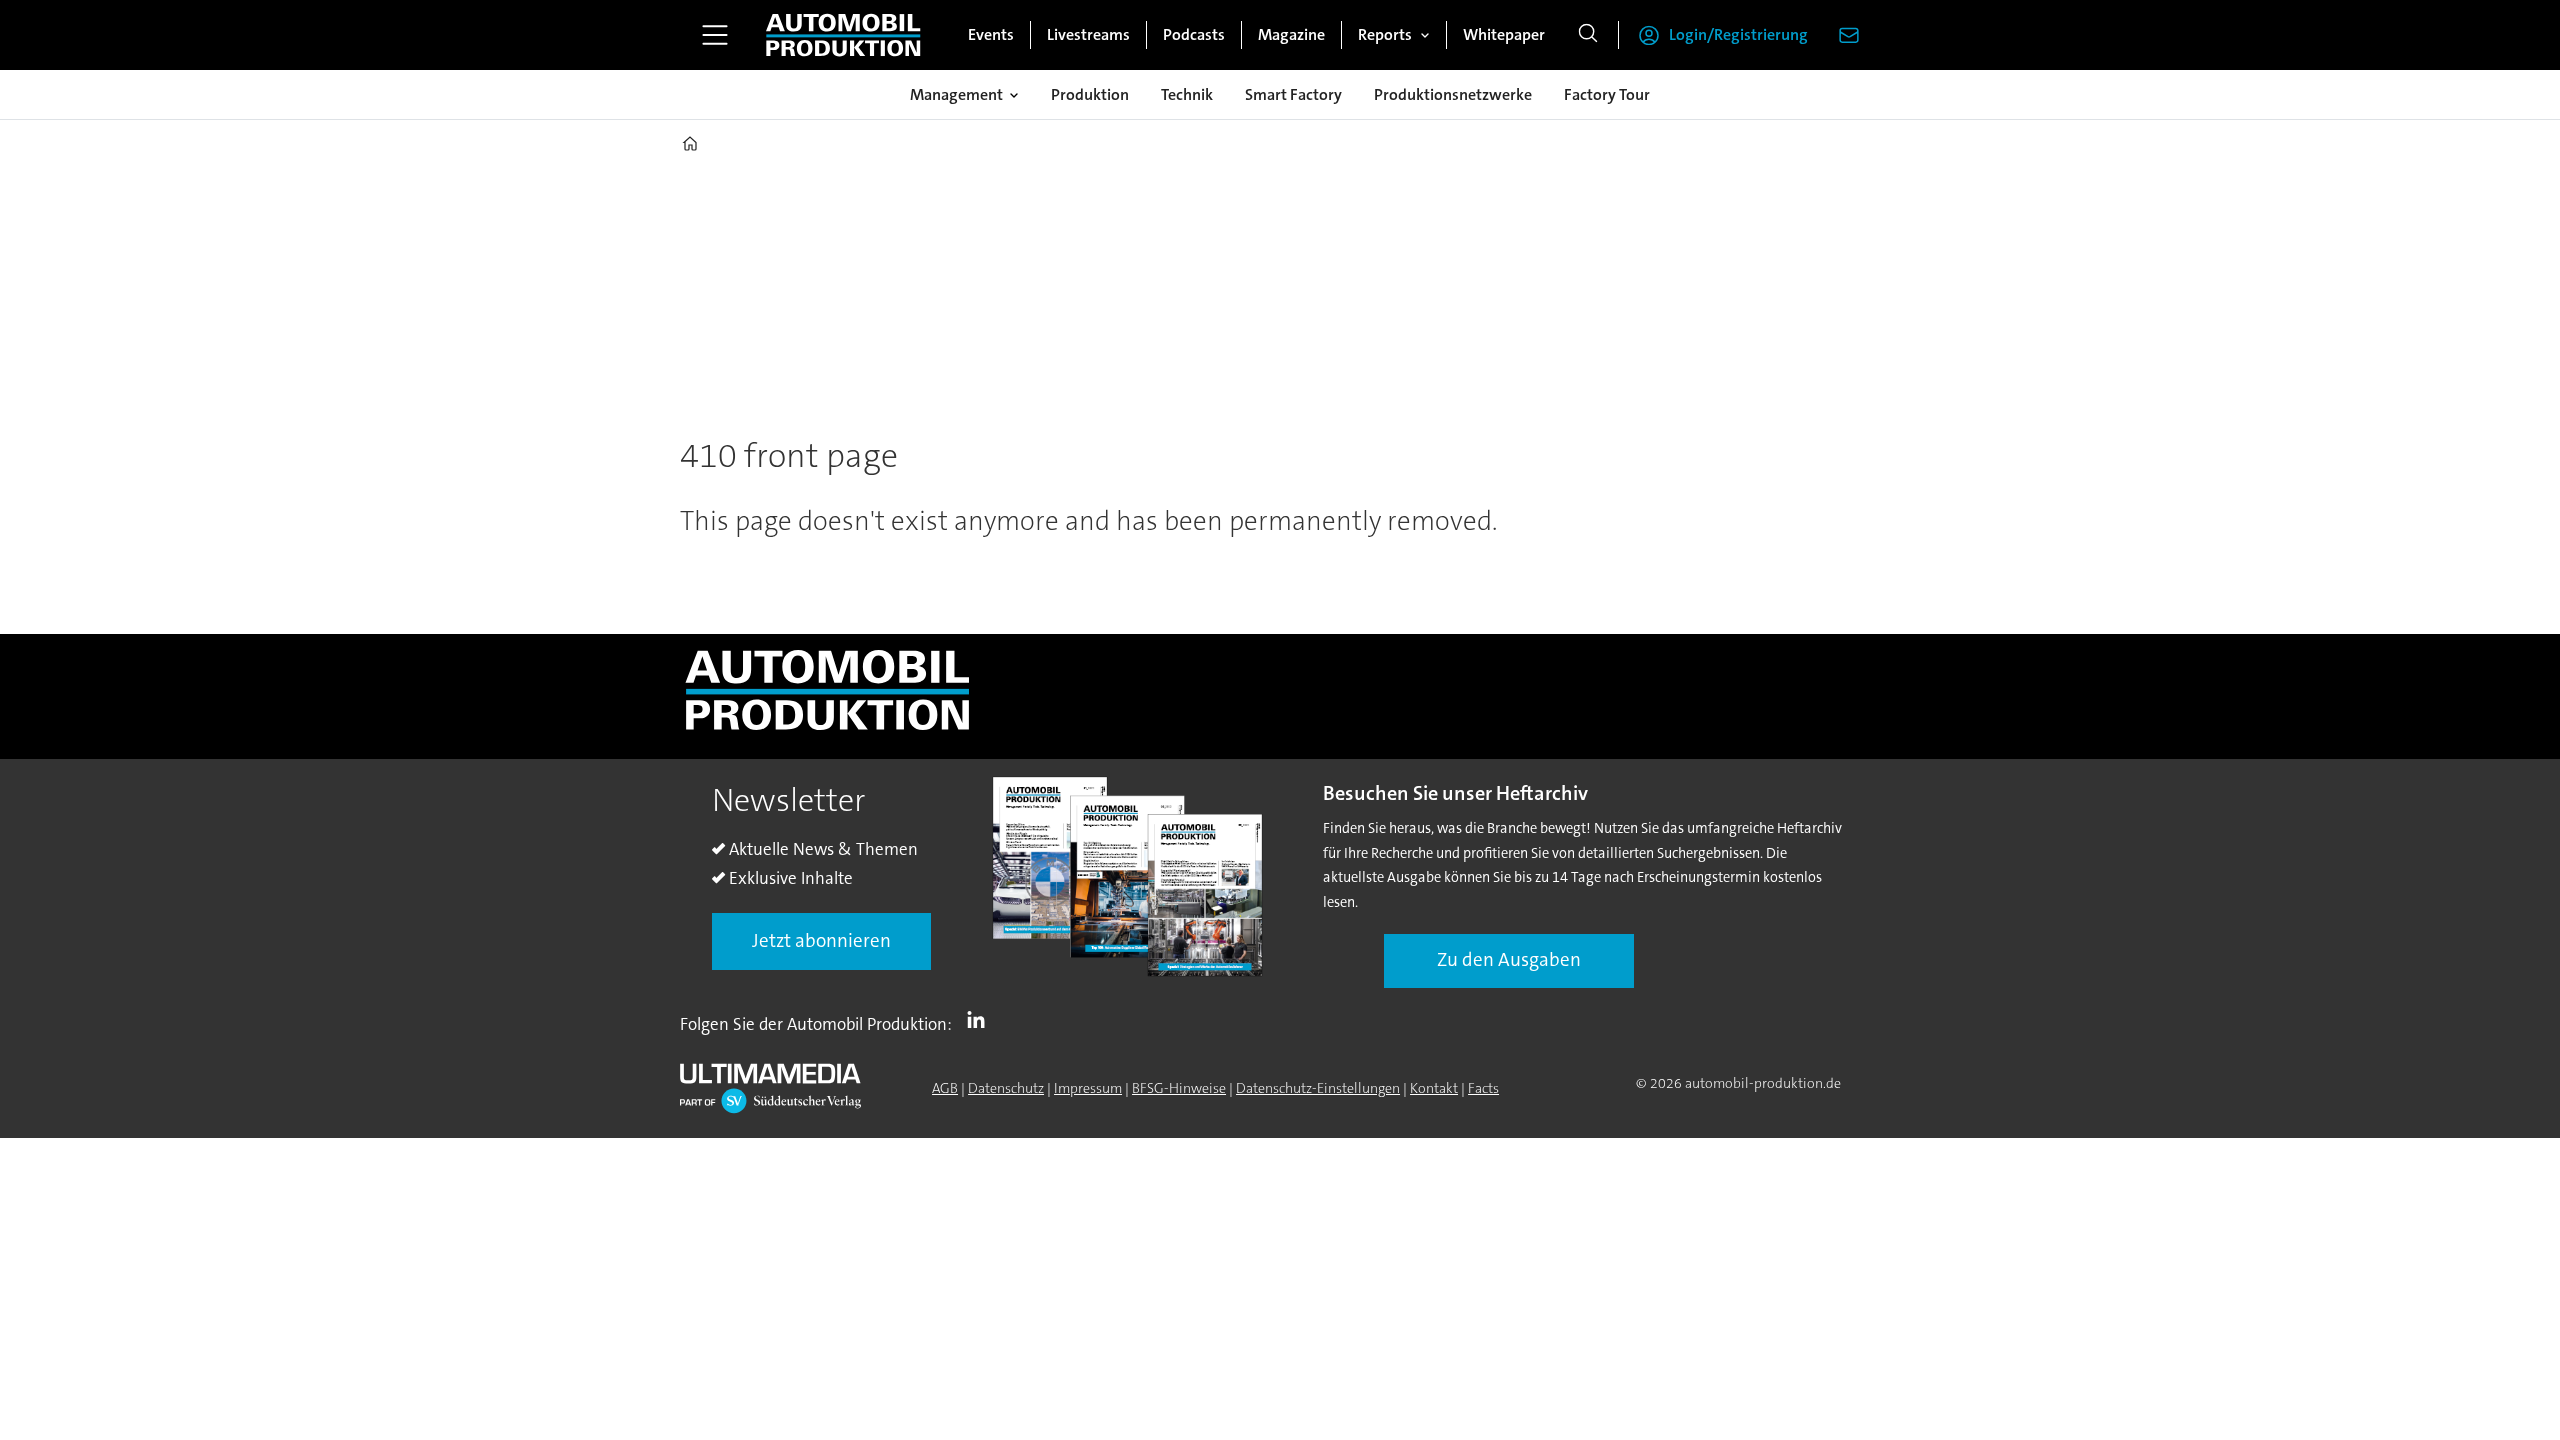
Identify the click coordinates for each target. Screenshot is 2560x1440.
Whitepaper (1504, 34)
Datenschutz (1006, 1088)
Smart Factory (1293, 94)
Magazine (1291, 34)
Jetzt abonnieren (821, 940)
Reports (1385, 34)
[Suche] (1588, 35)
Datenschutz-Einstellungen (1318, 1088)
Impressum (1088, 1088)
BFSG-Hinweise (1179, 1088)
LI (981, 1020)
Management (956, 94)
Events (991, 34)
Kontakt (1434, 1088)
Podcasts (1194, 34)
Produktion (1090, 94)
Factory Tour (1607, 94)
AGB (945, 1088)
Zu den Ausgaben (1509, 959)
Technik (1187, 94)
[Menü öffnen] (715, 35)
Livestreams (1088, 34)
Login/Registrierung (1738, 34)
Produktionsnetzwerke (1453, 94)
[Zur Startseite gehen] (843, 35)
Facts (1483, 1088)
